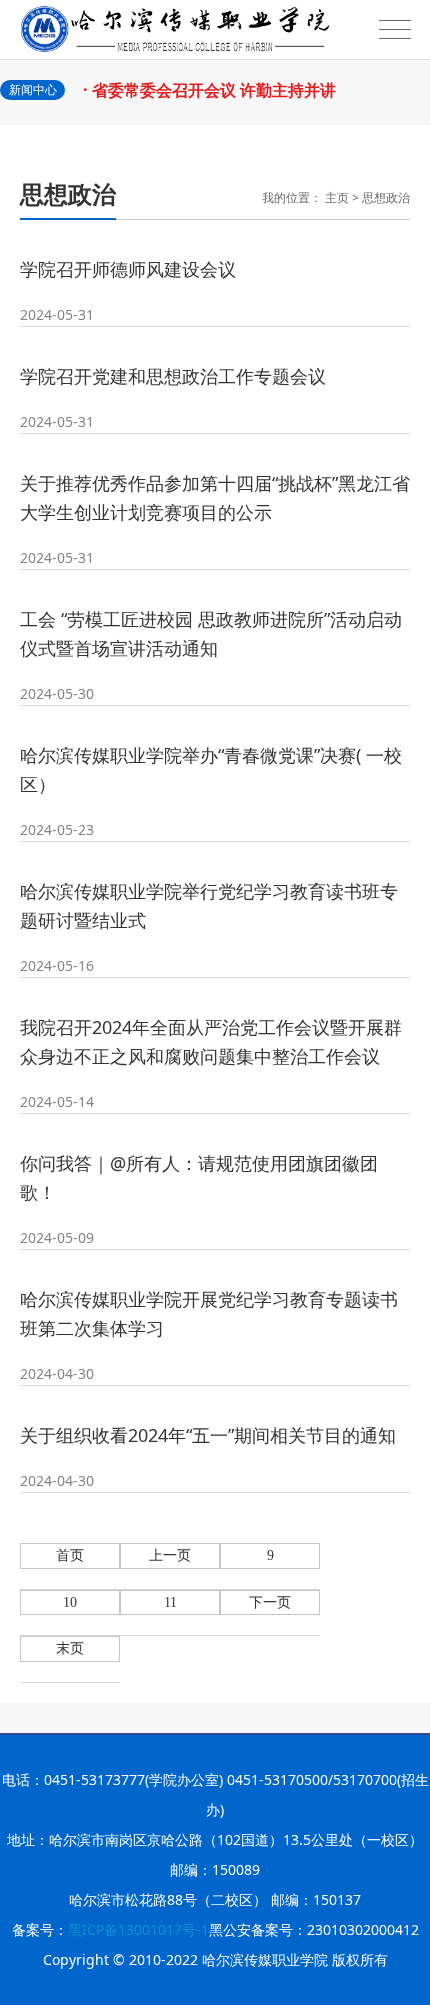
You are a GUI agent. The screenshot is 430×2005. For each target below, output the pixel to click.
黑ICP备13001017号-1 (138, 1929)
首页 (70, 1555)
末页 (70, 1648)
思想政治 (386, 197)
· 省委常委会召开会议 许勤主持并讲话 (214, 99)
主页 (337, 197)
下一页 (270, 1602)
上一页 (170, 1555)
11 (170, 1602)
